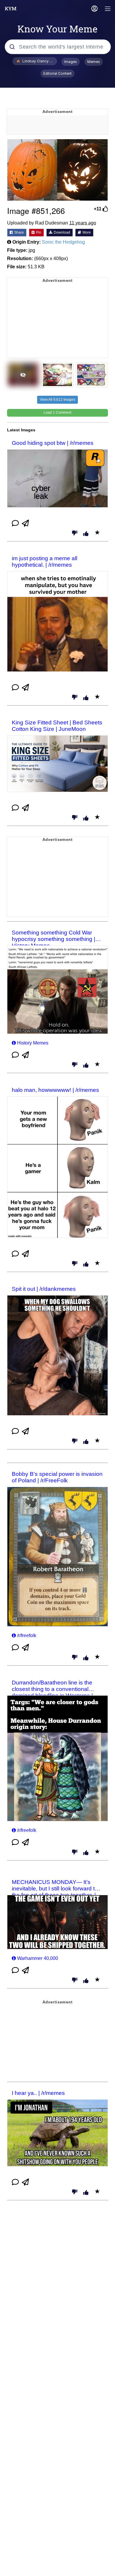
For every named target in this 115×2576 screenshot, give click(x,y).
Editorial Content (57, 73)
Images (71, 62)
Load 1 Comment (57, 413)
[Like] (86, 534)
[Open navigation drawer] (108, 9)
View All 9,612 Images (57, 400)
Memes (94, 62)
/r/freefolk (27, 1635)
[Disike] (75, 533)
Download (61, 232)
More (86, 232)
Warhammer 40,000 (38, 1958)
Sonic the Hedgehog (63, 242)
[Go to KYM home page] (11, 9)
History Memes (33, 1043)
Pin (38, 232)
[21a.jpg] (57, 170)
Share (19, 232)
